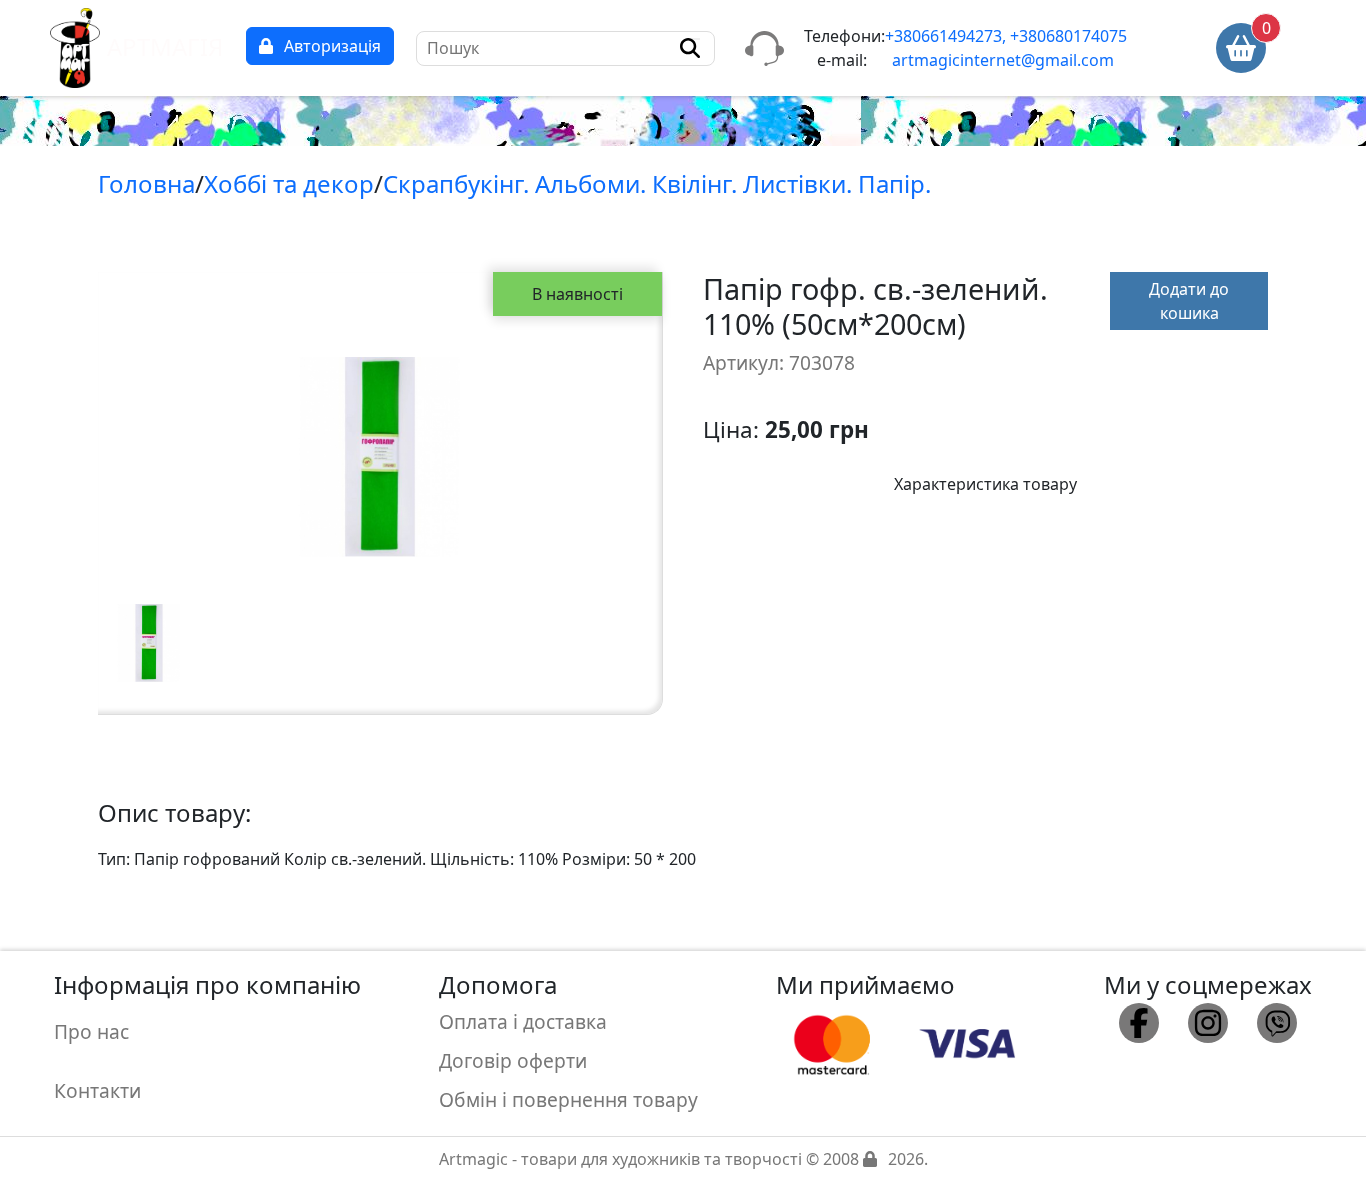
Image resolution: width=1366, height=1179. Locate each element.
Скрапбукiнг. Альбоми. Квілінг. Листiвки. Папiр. (657, 183)
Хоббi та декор (289, 183)
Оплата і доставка (523, 1021)
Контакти (97, 1090)
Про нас (91, 1031)
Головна (146, 183)
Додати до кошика (1189, 301)
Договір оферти (513, 1060)
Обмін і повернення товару (568, 1099)
